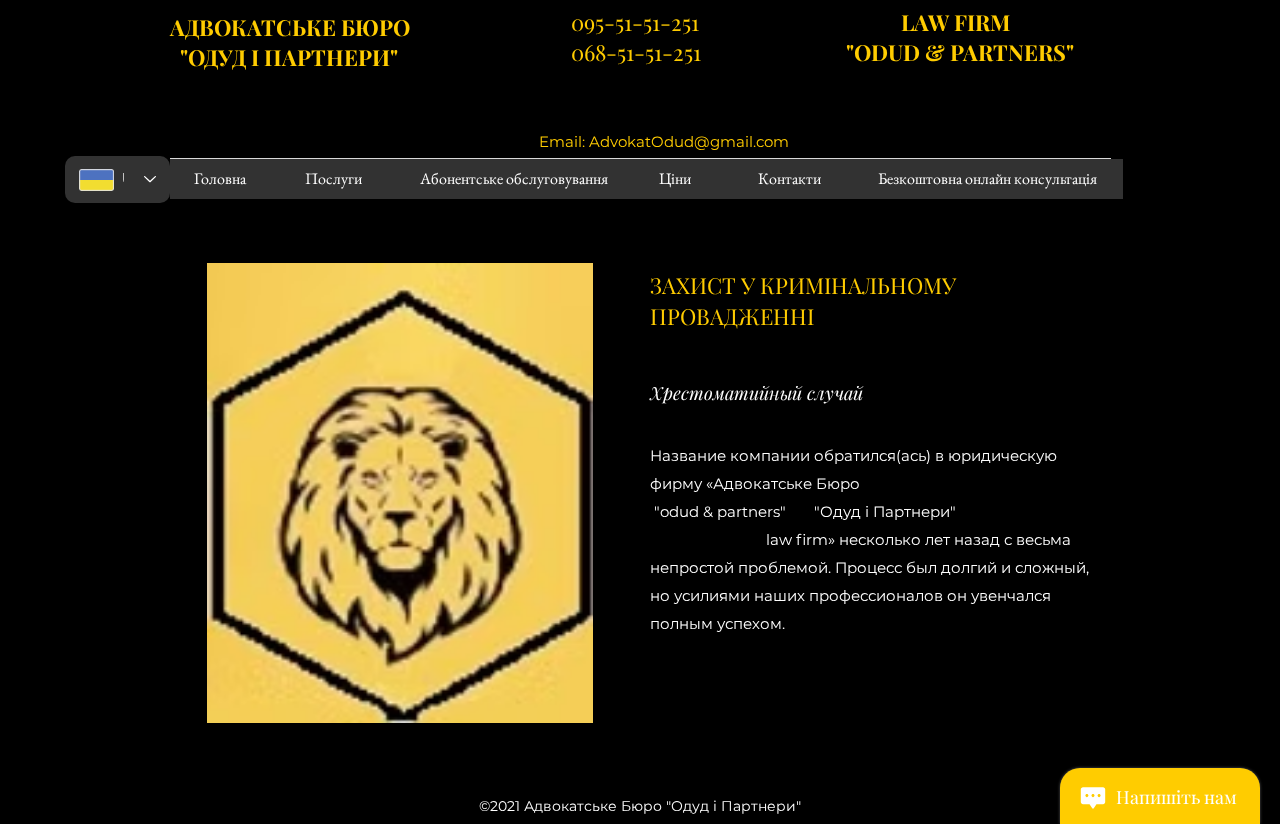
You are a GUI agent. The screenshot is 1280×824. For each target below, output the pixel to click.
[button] (706, 705)
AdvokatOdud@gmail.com (689, 141)
